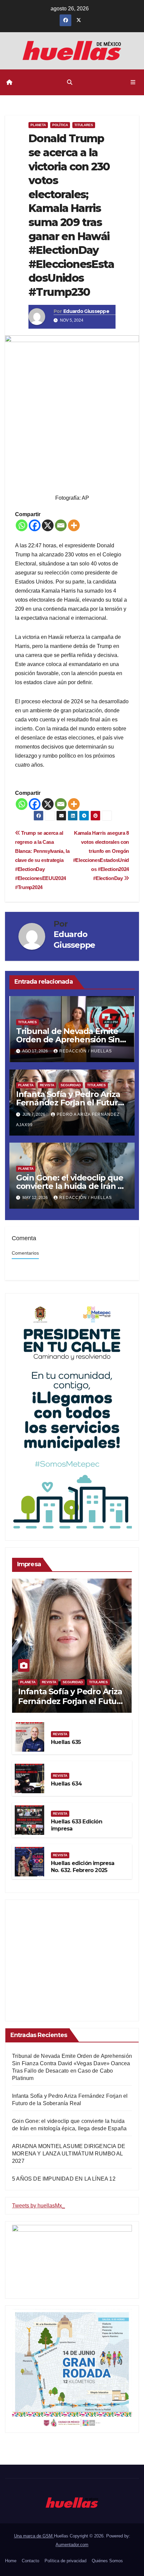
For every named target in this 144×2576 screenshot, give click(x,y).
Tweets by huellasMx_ (39, 2206)
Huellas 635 (66, 1742)
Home (11, 2561)
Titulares (84, 125)
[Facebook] (35, 525)
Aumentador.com (72, 2545)
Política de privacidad (65, 2561)
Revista (47, 1085)
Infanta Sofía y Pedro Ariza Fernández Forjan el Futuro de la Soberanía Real (69, 1103)
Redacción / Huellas (86, 1051)
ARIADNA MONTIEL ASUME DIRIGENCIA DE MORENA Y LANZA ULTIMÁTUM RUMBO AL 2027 (69, 2154)
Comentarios (25, 1253)
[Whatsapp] (22, 525)
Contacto (30, 2561)
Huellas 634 (66, 1784)
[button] (70, 82)
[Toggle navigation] (133, 83)
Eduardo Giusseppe (86, 311)
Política (60, 125)
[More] (74, 525)
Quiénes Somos (107, 2561)
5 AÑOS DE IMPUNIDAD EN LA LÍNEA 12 (64, 2179)
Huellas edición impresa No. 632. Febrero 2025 (83, 1867)
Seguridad (71, 1085)
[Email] (61, 525)
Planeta (38, 125)
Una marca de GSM (34, 2536)
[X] (48, 525)
